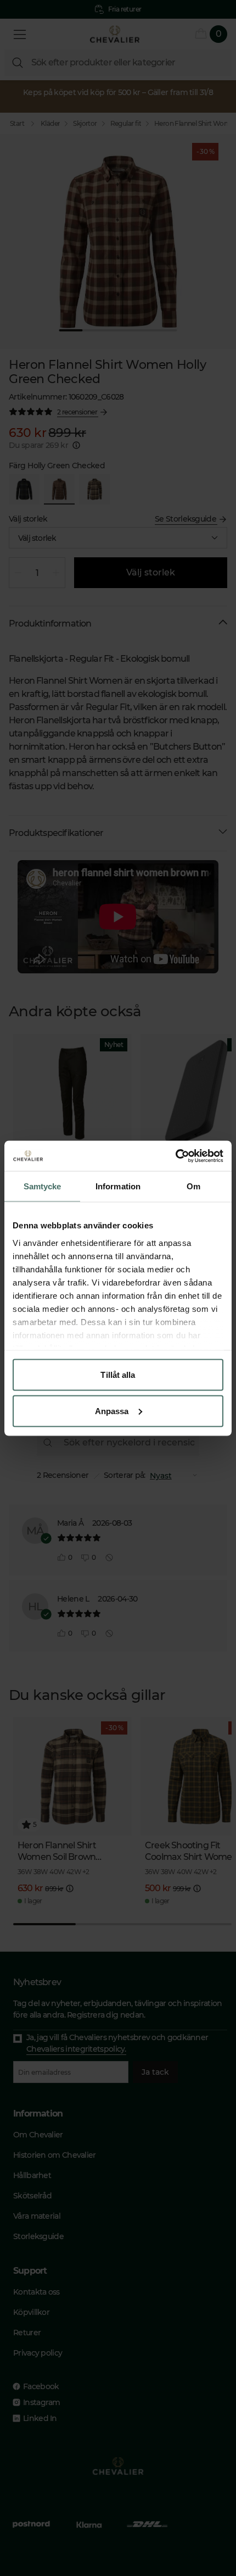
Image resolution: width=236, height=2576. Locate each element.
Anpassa (112, 1411)
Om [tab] (193, 1186)
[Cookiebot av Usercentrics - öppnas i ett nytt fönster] (175, 1156)
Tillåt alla (118, 1375)
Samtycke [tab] (43, 1186)
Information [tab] (118, 1186)
